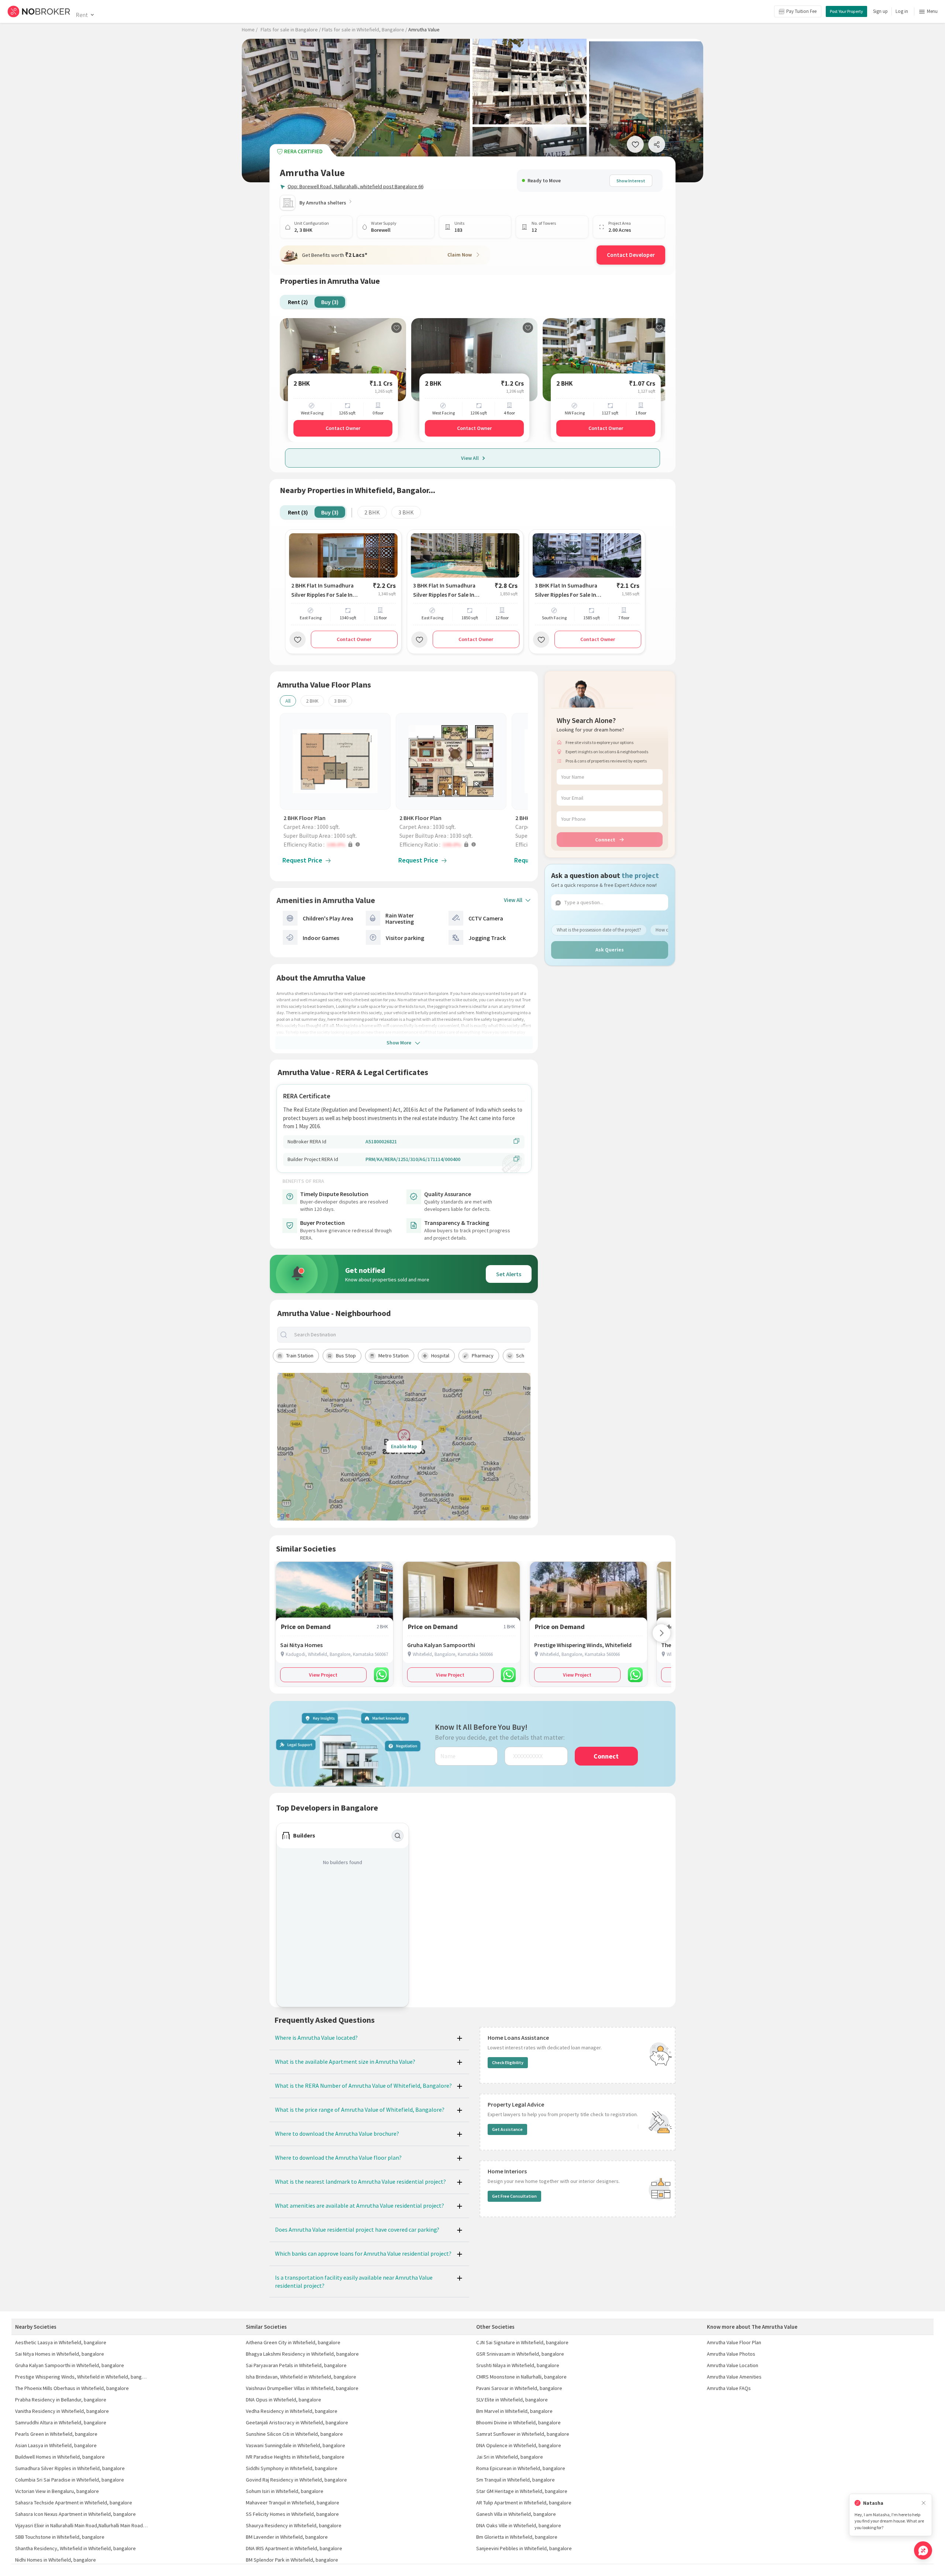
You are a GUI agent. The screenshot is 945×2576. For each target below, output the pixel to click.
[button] (337, 844)
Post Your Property (846, 11)
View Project (323, 1675)
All (288, 701)
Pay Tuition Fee (801, 11)
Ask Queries (610, 950)
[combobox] (410, 1335)
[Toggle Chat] (923, 2550)
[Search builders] (398, 1836)
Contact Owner (343, 428)
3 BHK (406, 512)
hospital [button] (440, 1356)
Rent (82, 15)
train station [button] (300, 1356)
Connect (605, 839)
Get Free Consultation (514, 2196)
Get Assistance (507, 2129)
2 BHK (372, 512)
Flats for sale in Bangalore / (291, 30)
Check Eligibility (508, 2062)
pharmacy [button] (483, 1356)
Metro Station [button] (394, 1356)
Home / (250, 30)
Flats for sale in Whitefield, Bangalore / (365, 30)
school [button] (524, 1356)
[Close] (924, 2503)
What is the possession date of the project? (599, 929)
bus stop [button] (346, 1356)
